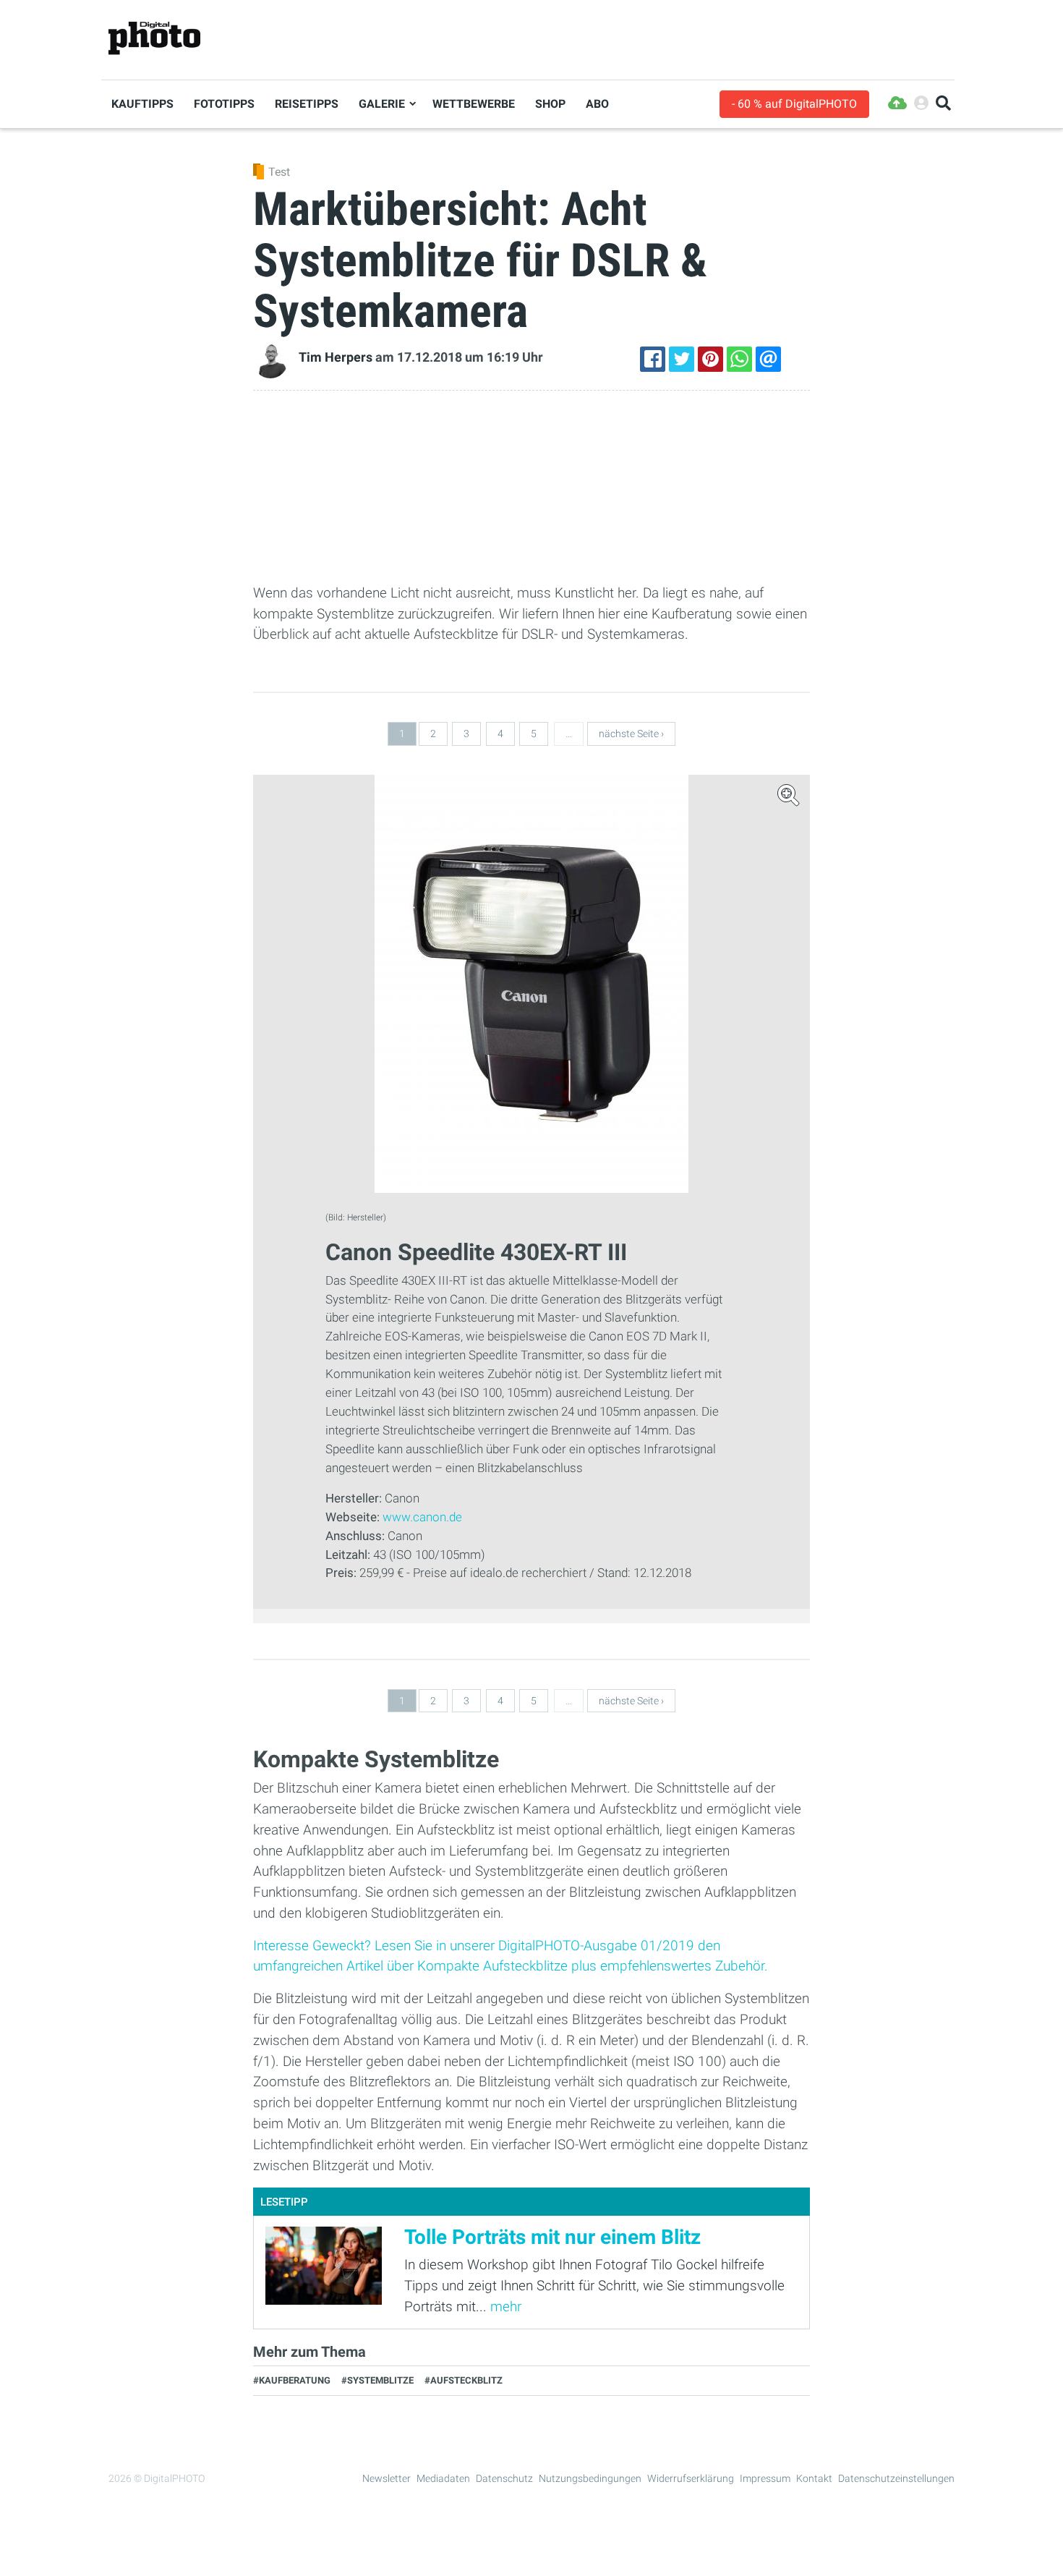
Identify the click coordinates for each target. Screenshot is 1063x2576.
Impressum (765, 2478)
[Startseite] (154, 39)
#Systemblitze (377, 2380)
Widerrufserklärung (691, 2478)
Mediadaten (443, 2478)
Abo (597, 104)
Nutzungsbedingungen (590, 2478)
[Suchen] (943, 104)
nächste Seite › (631, 734)
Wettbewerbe (474, 104)
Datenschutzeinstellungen (896, 2478)
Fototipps (224, 104)
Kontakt (814, 2478)
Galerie (382, 104)
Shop (550, 104)
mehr (506, 2307)
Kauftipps (142, 104)
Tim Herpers (336, 357)
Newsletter (387, 2478)
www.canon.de (422, 1517)
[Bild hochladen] (897, 104)
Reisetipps (307, 104)
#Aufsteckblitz (464, 2380)
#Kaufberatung (292, 2380)
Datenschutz (504, 2478)
